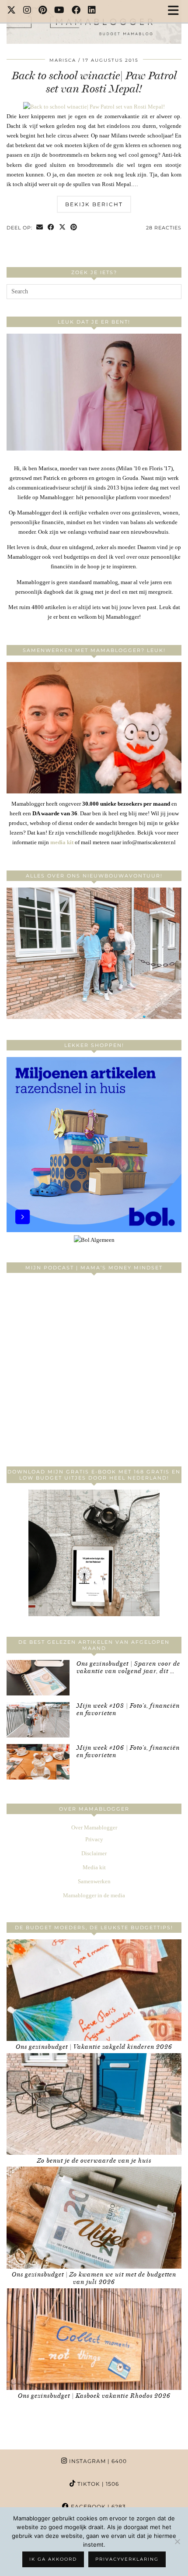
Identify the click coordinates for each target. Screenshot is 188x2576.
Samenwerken (94, 1881)
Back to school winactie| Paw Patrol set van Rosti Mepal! (94, 82)
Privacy (94, 1839)
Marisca (63, 60)
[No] (177, 2541)
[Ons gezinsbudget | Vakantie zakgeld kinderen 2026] (94, 1990)
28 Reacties (164, 228)
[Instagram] (27, 11)
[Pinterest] (43, 11)
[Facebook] (76, 11)
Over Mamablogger (94, 1827)
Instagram (97, 2461)
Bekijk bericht (94, 204)
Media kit (94, 1867)
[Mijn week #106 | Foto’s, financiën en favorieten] (38, 1762)
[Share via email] (40, 228)
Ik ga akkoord (53, 2559)
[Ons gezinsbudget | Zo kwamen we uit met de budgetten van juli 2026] (94, 2217)
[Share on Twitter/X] (63, 228)
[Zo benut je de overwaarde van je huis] (94, 2104)
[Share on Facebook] (51, 228)
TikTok (97, 2484)
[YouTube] (59, 11)
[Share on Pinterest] (74, 228)
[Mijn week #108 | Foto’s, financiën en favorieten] (38, 1720)
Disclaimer (94, 1853)
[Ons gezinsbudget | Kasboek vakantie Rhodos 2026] (94, 2339)
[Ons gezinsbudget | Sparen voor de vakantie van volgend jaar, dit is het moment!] (38, 1678)
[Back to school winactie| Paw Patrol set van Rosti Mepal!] (94, 107)
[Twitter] (12, 11)
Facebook (97, 2507)
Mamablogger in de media (94, 1895)
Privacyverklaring (127, 2559)
